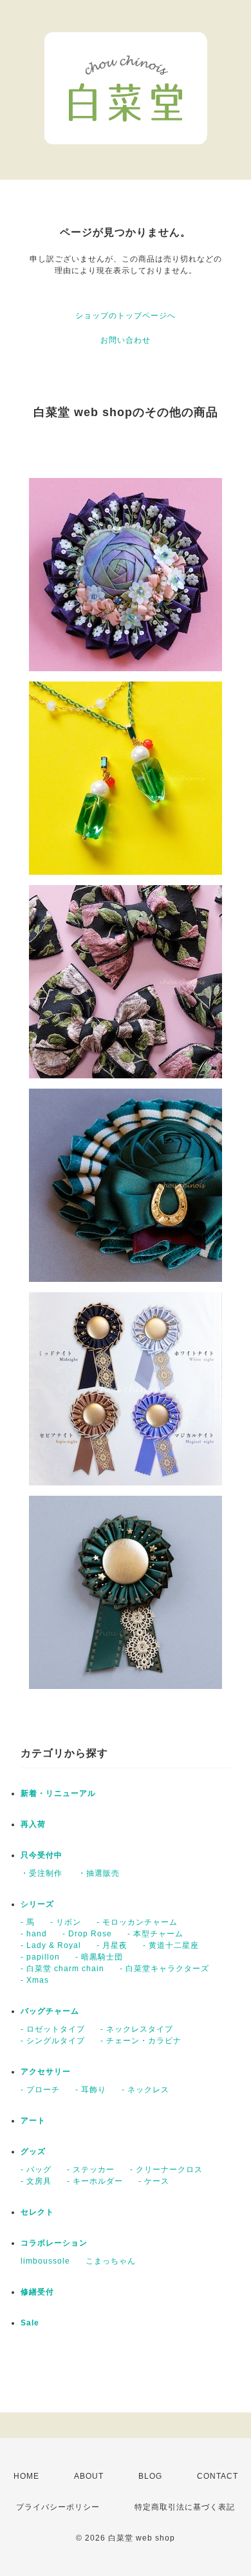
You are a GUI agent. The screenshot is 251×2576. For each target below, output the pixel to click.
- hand (34, 1934)
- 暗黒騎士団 (99, 1957)
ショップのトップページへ (126, 316)
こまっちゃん (111, 2261)
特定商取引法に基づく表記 (185, 2507)
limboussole (45, 2261)
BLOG (150, 2476)
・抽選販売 (99, 1873)
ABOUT (89, 2476)
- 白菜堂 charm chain (62, 1969)
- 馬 (28, 1922)
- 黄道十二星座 (171, 1945)
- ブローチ (40, 2090)
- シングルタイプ (53, 2041)
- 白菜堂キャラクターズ (164, 1969)
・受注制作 (42, 1873)
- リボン (66, 1922)
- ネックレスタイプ (137, 2029)
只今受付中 (42, 1855)
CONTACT (218, 2476)
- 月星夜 (112, 1945)
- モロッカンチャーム (137, 1922)
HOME (26, 2476)
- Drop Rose (87, 1934)
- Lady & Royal (51, 1945)
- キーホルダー (95, 2181)
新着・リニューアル (58, 1793)
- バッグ (36, 2170)
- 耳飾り (91, 2090)
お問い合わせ (126, 340)
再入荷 (33, 1824)
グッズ (33, 2151)
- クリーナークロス (166, 2170)
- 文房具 (36, 2181)
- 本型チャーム (155, 1934)
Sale (30, 2323)
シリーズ (37, 1904)
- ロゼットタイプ (53, 2029)
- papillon (40, 1957)
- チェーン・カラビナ (141, 2041)
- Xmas (35, 1980)
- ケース (154, 2181)
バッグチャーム (50, 2011)
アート (33, 2121)
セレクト (37, 2212)
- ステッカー (91, 2170)
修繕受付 (37, 2292)
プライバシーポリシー (58, 2507)
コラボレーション (54, 2243)
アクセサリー (46, 2072)
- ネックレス (145, 2090)
